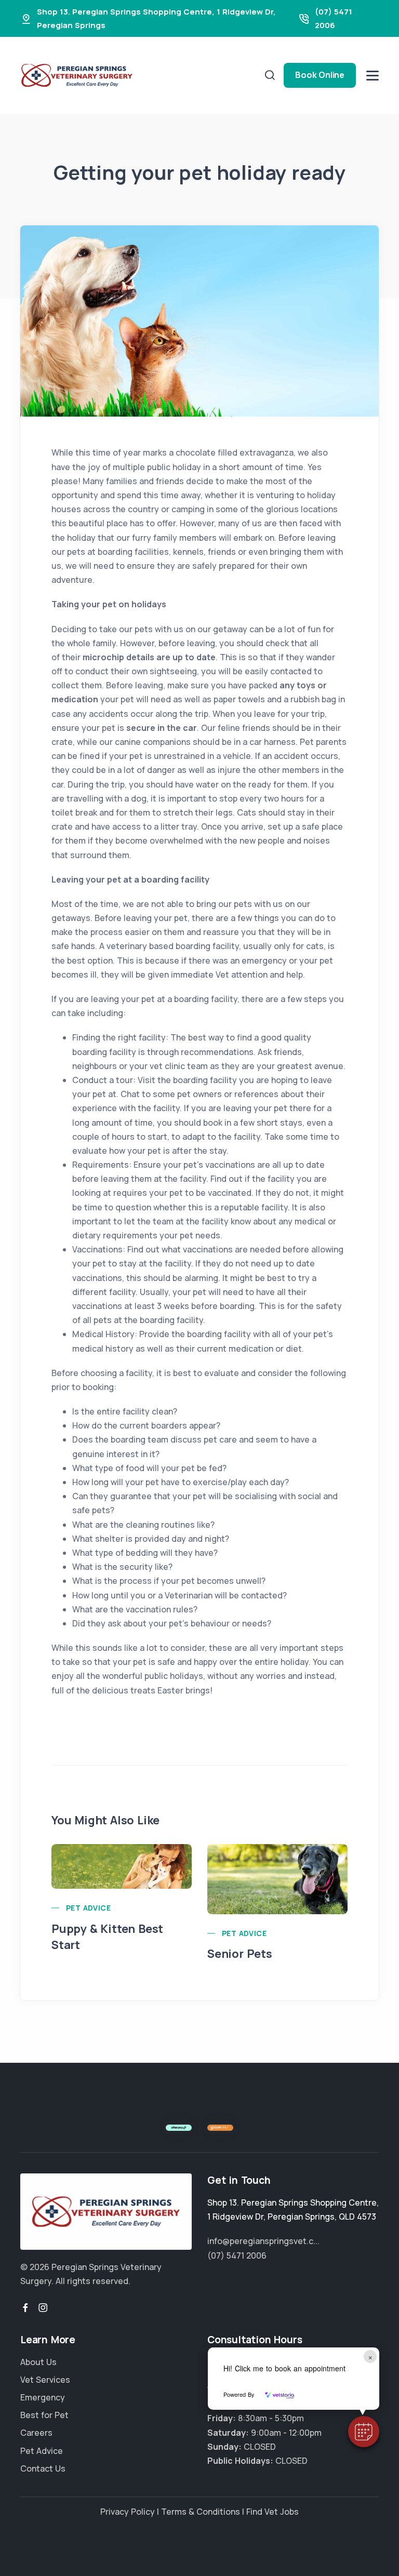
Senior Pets (240, 1954)
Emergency (43, 2397)
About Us (38, 2362)
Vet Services (45, 2380)
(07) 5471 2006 (237, 2255)
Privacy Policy (128, 2512)
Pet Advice (88, 1908)
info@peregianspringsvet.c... (263, 2241)
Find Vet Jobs (272, 2512)
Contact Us (43, 2468)
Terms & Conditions (201, 2512)
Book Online (320, 75)
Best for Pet (44, 2415)
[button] (364, 2432)
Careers (36, 2433)
